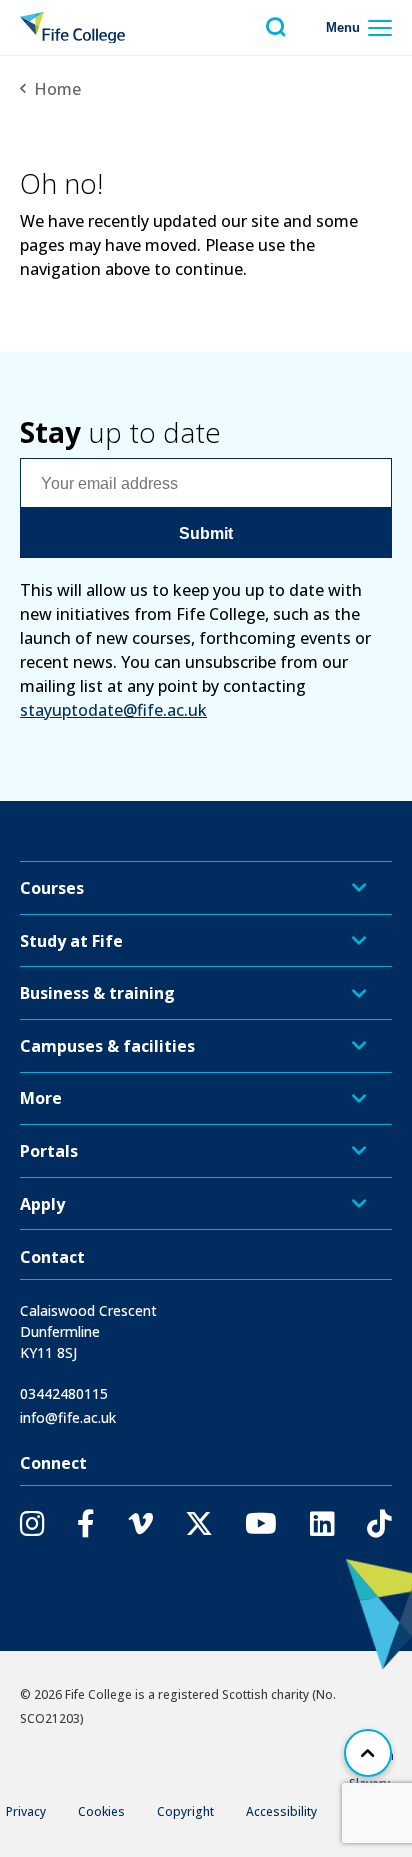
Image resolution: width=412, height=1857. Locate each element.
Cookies (101, 1811)
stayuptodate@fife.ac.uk (113, 710)
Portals (49, 1151)
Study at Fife (71, 941)
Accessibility (281, 1811)
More (41, 1098)
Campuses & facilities (107, 1046)
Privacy (26, 1811)
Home (57, 89)
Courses (52, 888)
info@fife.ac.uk (68, 1417)
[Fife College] (72, 28)
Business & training (97, 993)
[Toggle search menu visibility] (276, 27)
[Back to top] (368, 1753)
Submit (206, 533)
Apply (42, 1204)
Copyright (185, 1811)
